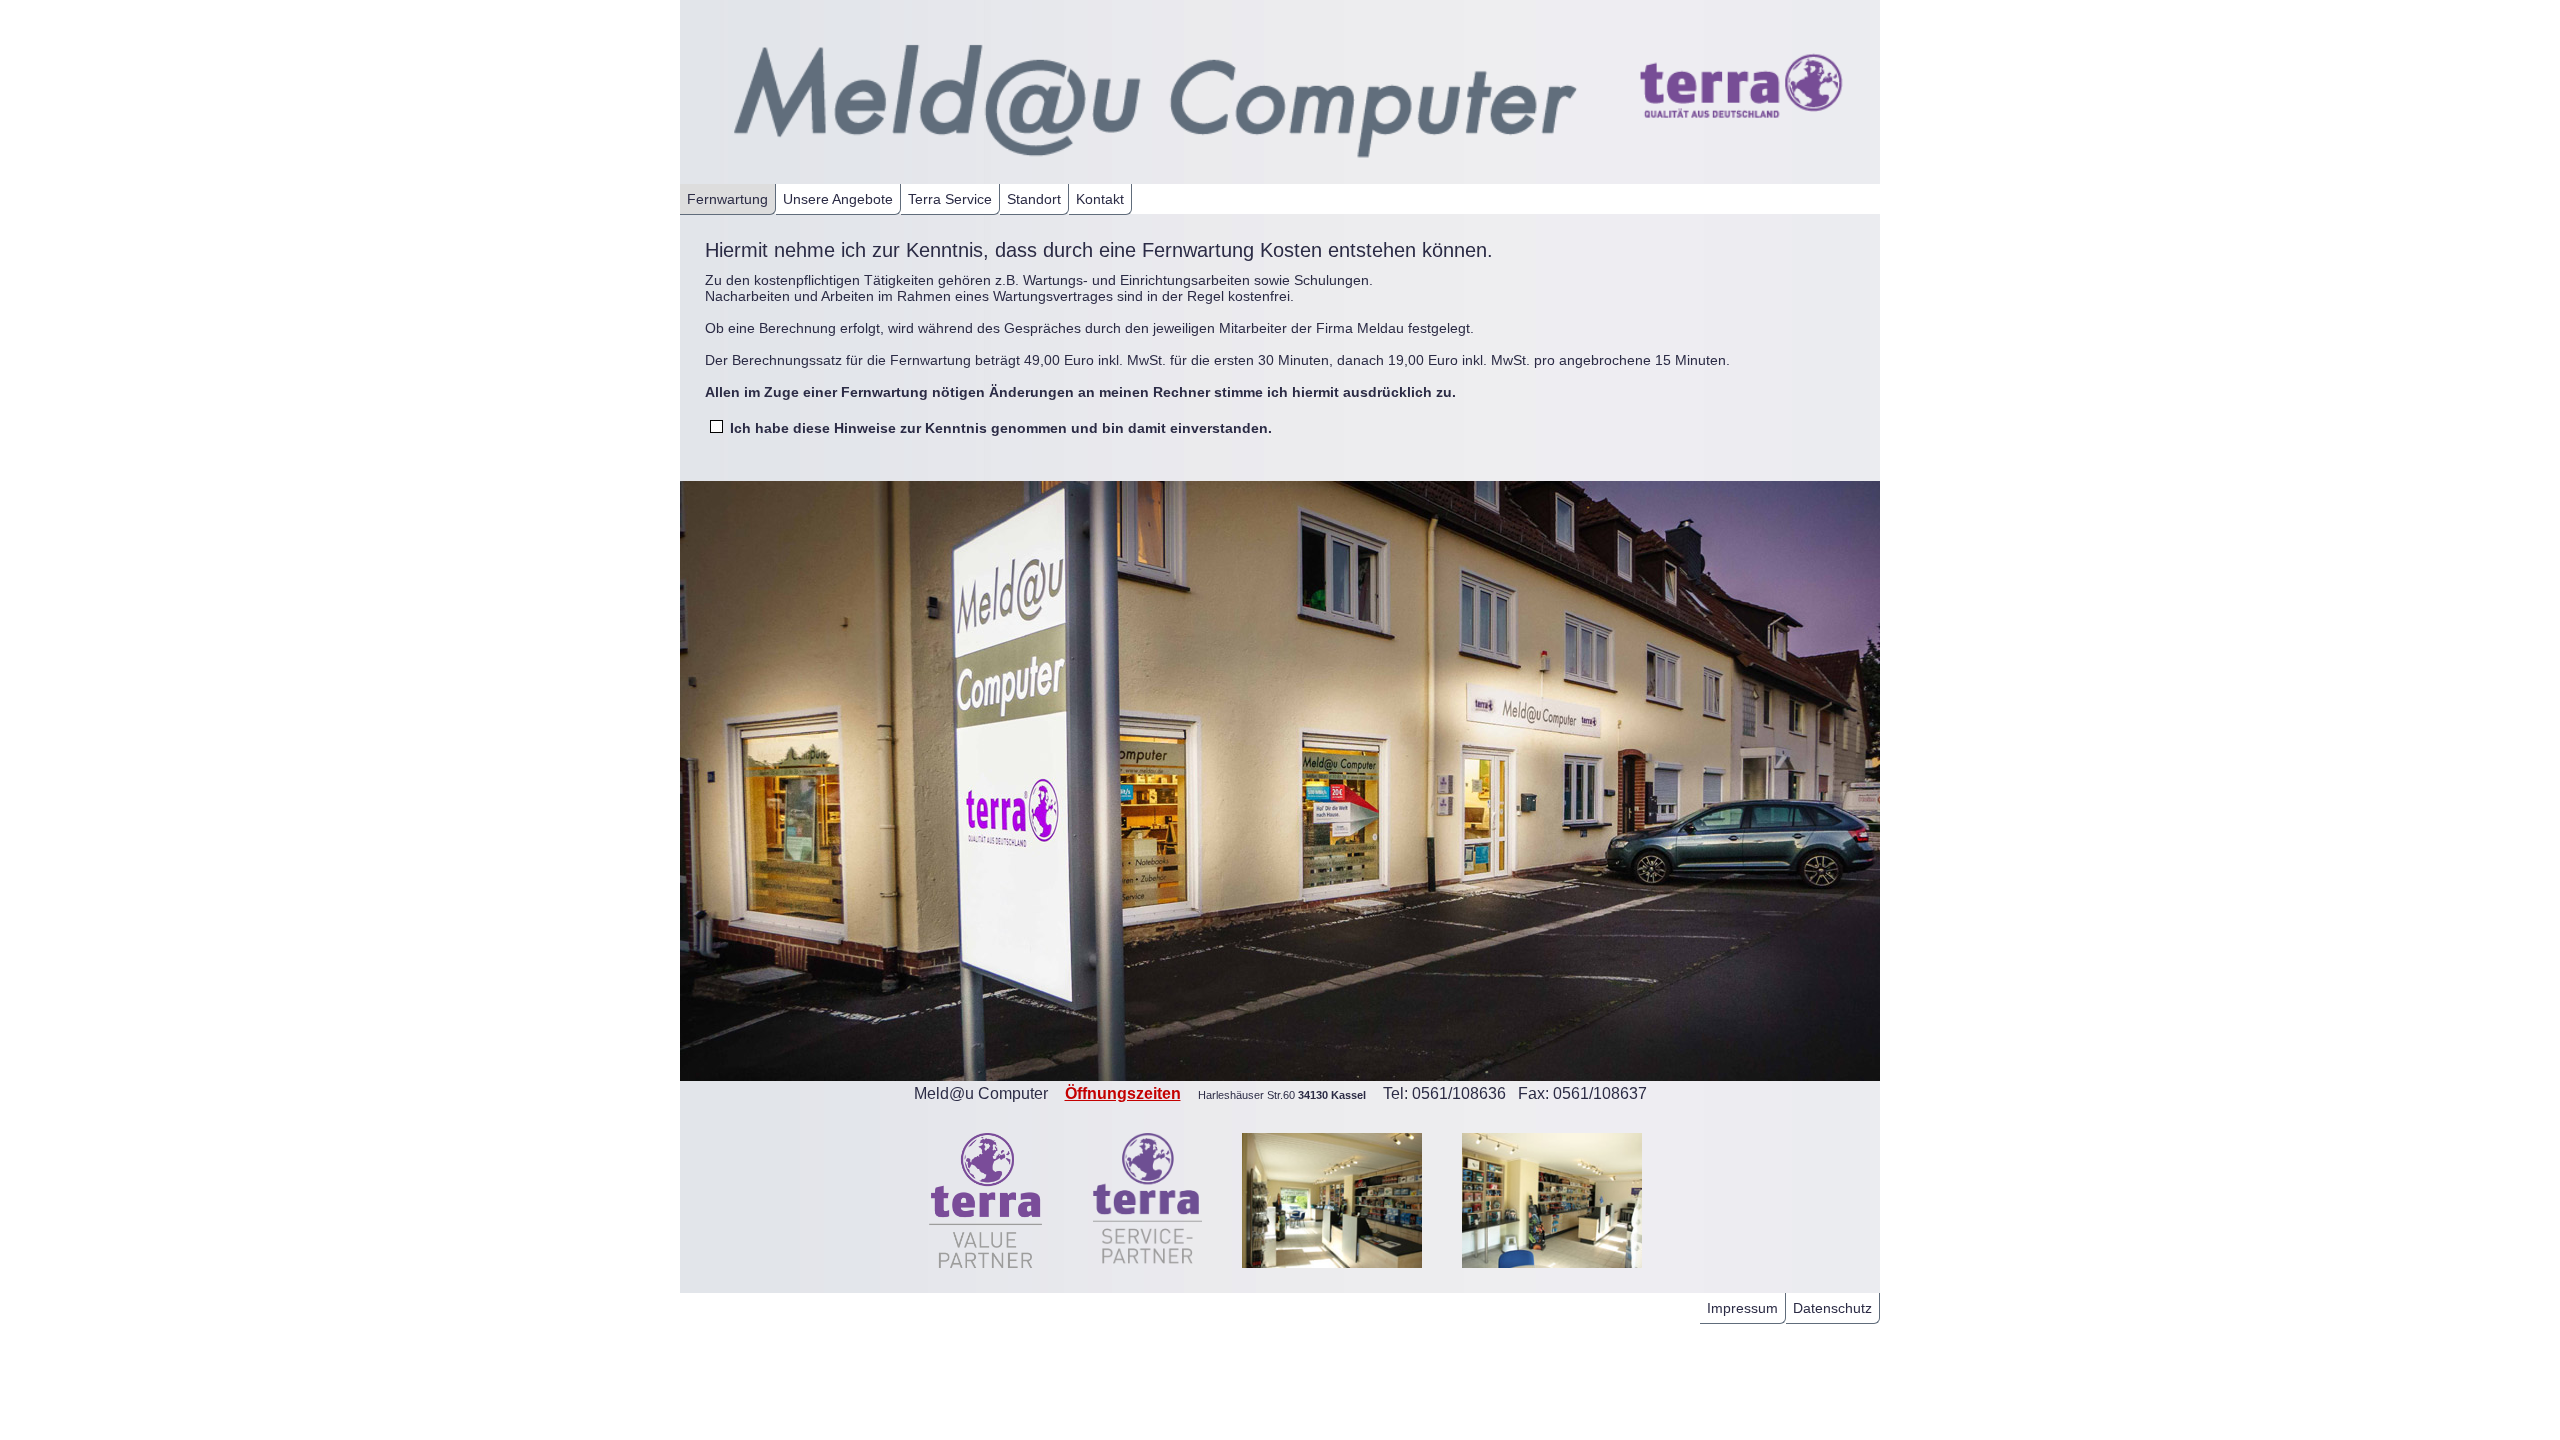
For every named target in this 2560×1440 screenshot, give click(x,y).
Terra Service (950, 199)
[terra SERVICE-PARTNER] (1147, 1273)
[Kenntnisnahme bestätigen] (720, 428)
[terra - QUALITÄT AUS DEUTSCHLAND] (1733, 163)
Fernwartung (727, 199)
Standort (1034, 199)
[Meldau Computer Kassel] (1135, 176)
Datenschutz (1832, 1308)
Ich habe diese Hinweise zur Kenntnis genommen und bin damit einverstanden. (1001, 428)
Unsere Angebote (838, 199)
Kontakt (1100, 199)
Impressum (1742, 1308)
